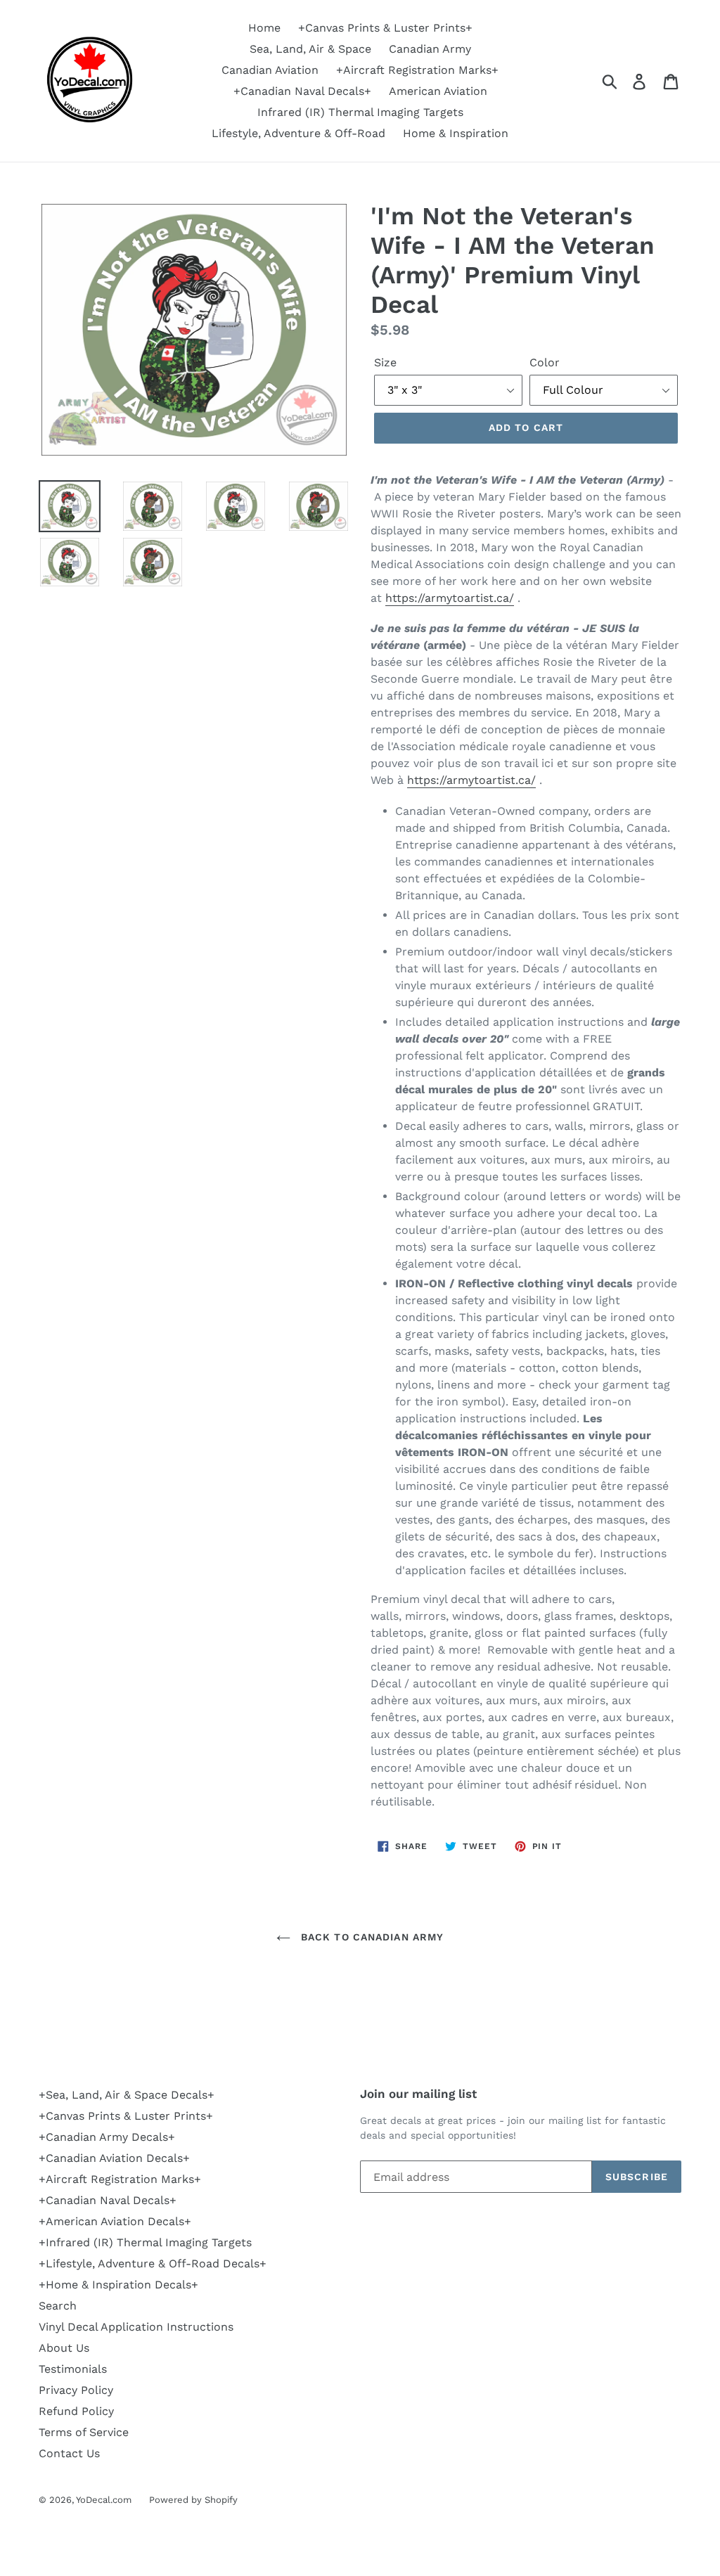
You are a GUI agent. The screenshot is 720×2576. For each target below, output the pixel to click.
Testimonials (73, 2369)
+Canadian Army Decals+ (107, 2137)
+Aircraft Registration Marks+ (417, 70)
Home (264, 28)
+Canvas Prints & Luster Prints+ (385, 28)
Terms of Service (84, 2432)
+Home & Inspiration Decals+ (118, 2285)
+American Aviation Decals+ (115, 2221)
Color (545, 362)
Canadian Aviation (270, 70)
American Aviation (438, 91)
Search (58, 2306)
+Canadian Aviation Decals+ (114, 2158)
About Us (64, 2348)
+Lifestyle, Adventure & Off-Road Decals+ (153, 2263)
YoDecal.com (104, 2500)
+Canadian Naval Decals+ (302, 91)
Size (385, 362)
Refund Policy (76, 2411)
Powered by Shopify (193, 2500)
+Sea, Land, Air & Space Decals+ (127, 2095)
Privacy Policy (76, 2390)
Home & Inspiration (456, 133)
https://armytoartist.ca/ (450, 598)
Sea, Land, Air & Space (310, 49)
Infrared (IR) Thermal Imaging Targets (360, 112)
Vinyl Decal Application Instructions (136, 2327)
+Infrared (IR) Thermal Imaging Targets (145, 2242)
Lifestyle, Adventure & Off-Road (298, 133)
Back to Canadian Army (371, 1937)
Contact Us (69, 2453)
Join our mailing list (418, 2094)
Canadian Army (430, 49)
